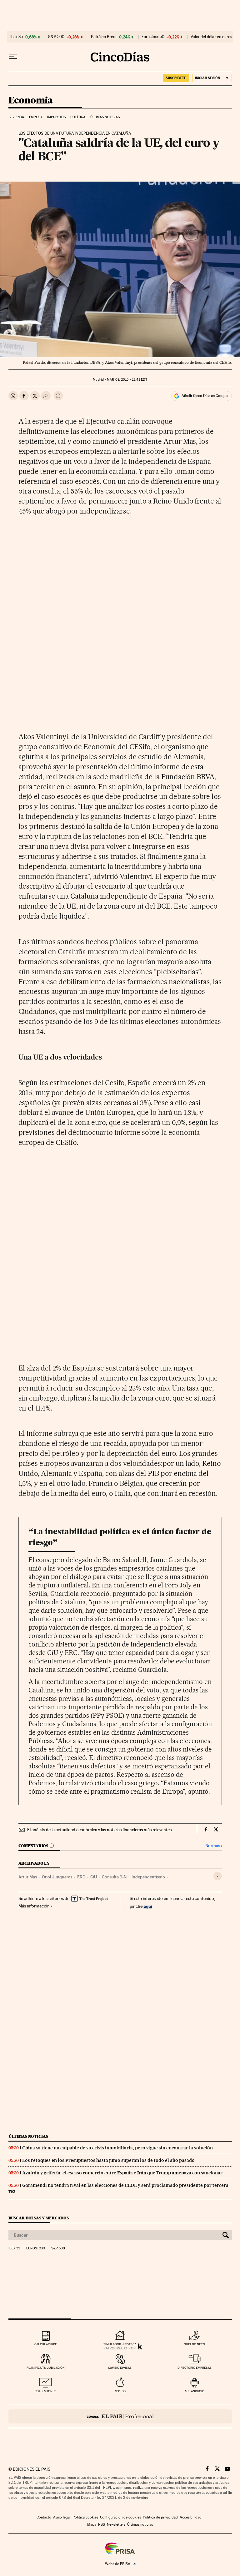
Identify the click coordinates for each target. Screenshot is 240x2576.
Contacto (44, 2517)
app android (195, 2391)
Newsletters (116, 2524)
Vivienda (17, 117)
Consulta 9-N (114, 1877)
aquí (148, 1906)
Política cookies (85, 2517)
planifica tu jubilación (46, 2368)
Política (78, 117)
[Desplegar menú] (13, 57)
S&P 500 (56, 37)
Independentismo (148, 1877)
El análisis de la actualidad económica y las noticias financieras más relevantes (99, 1830)
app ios (120, 2391)
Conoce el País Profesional (120, 2416)
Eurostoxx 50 (153, 37)
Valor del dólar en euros (211, 37)
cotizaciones (45, 2391)
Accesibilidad (191, 2517)
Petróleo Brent (104, 37)
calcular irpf (45, 2344)
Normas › (214, 1846)
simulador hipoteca (120, 2344)
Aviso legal (62, 2517)
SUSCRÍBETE (176, 78)
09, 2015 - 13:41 (127, 380)
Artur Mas (28, 1877)
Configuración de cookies (120, 2517)
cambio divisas (120, 2368)
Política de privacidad (160, 2517)
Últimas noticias (105, 117)
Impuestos (56, 117)
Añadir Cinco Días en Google (205, 396)
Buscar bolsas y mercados (39, 2218)
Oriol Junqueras (57, 1877)
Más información (34, 1906)
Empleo (36, 117)
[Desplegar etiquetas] (218, 1876)
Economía (31, 101)
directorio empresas (195, 2368)
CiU (94, 1877)
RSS (102, 2524)
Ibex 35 (17, 37)
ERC (81, 1877)
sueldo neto (195, 2344)
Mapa (92, 2524)
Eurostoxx (36, 2248)
